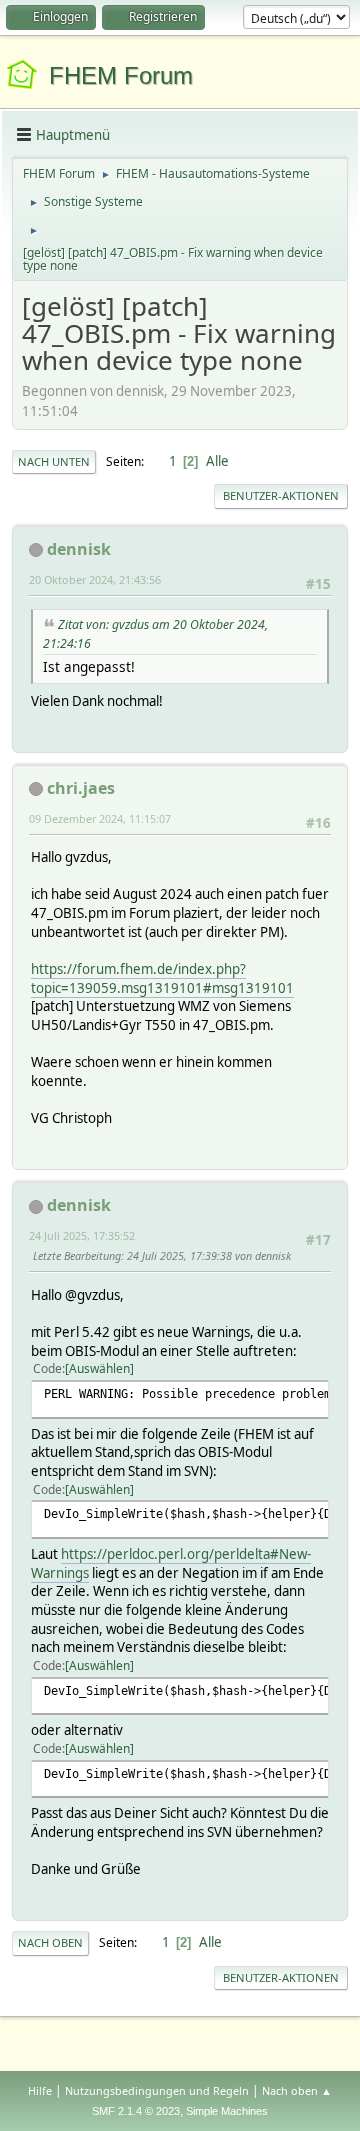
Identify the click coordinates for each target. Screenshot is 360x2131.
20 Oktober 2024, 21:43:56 (95, 579)
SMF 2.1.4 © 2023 (136, 2111)
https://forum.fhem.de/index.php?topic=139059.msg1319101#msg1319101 (162, 978)
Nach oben (50, 1942)
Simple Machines (227, 2111)
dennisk (79, 549)
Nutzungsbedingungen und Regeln (157, 2090)
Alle (217, 461)
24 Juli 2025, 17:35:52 (82, 1235)
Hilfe (40, 2090)
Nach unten (54, 461)
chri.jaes (81, 788)
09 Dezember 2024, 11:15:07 (100, 818)
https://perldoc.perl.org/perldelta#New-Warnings (171, 1563)
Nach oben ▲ (297, 2090)
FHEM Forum (121, 75)
